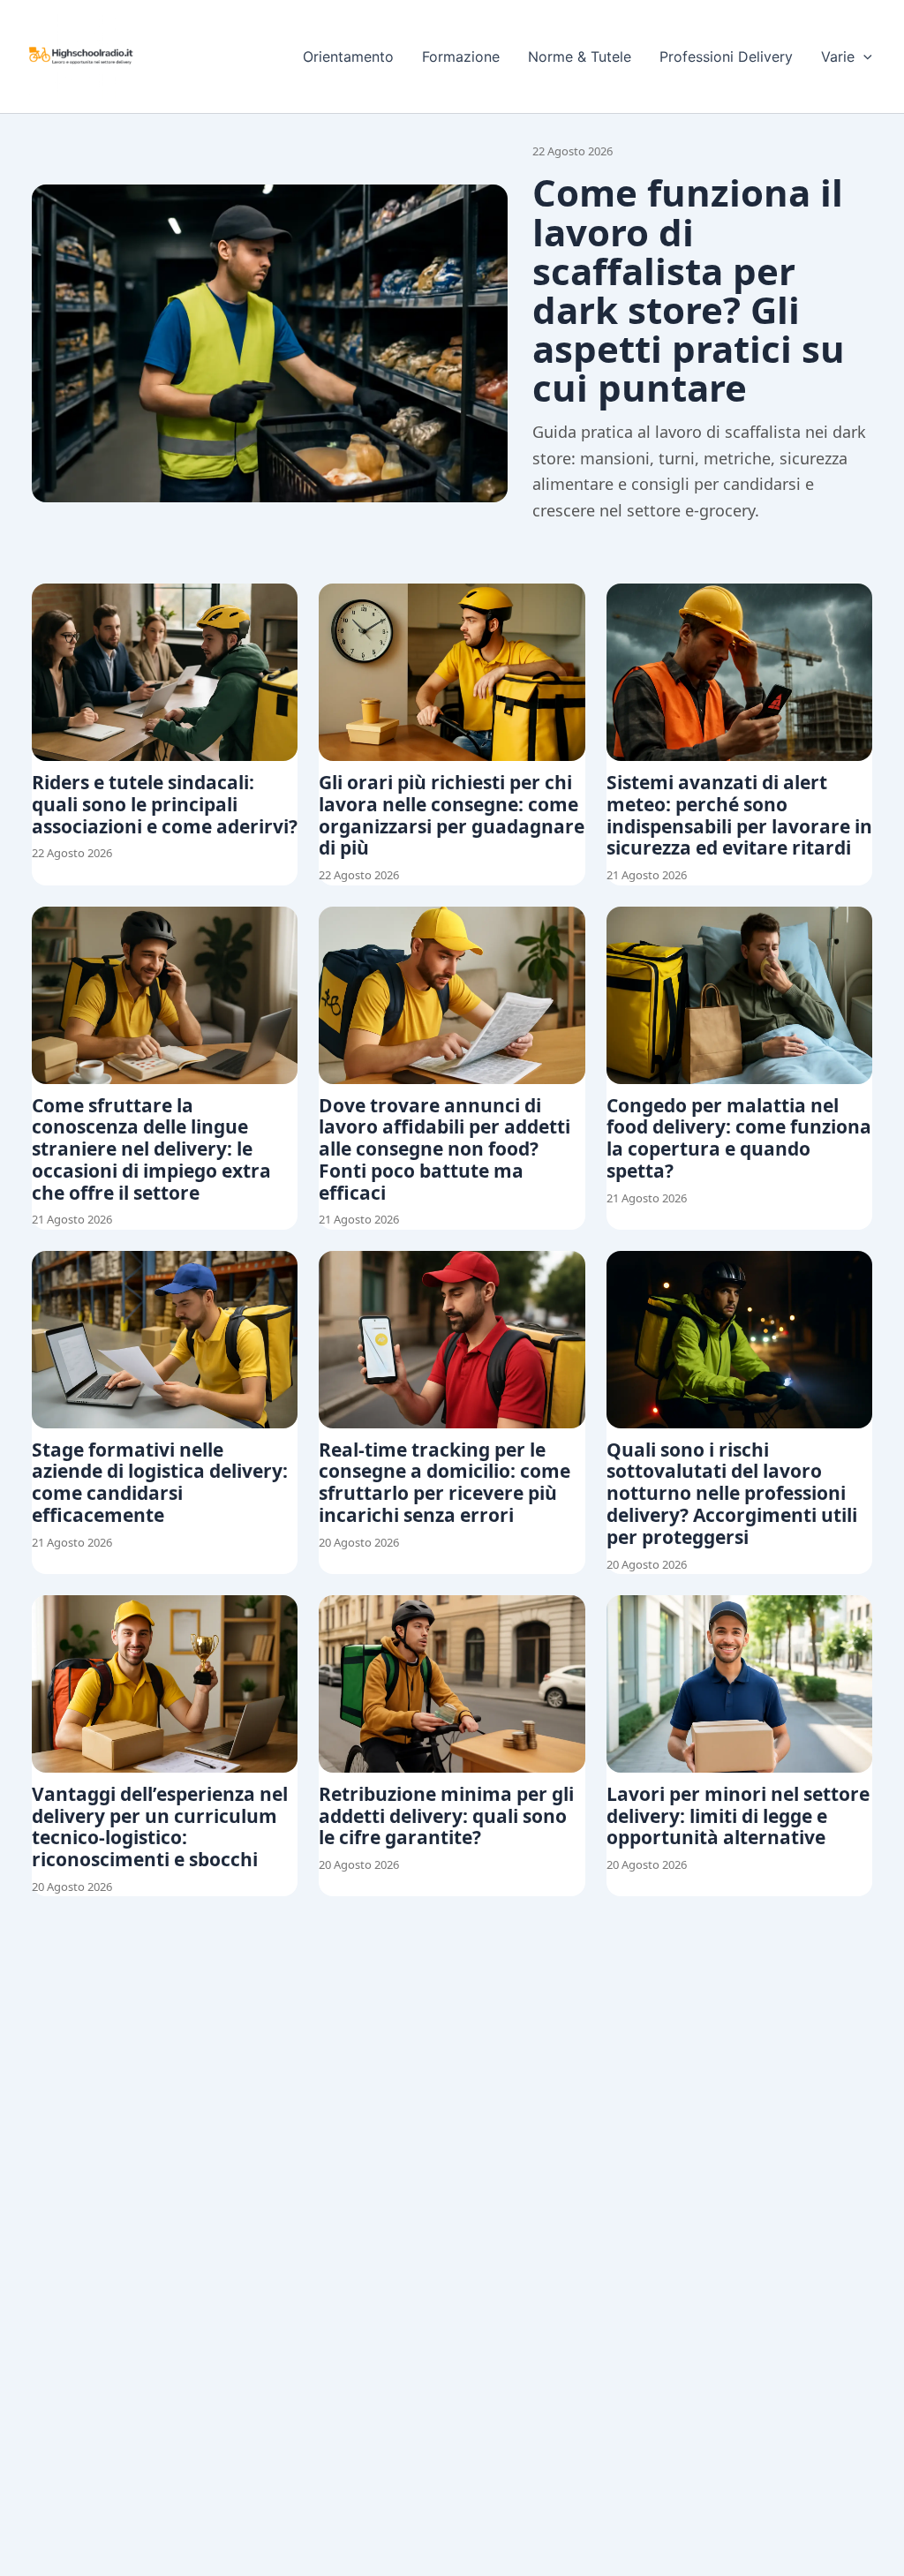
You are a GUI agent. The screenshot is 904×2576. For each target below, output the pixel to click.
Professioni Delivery (726, 56)
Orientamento (348, 56)
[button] (863, 56)
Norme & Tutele (580, 56)
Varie (838, 56)
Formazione (461, 56)
